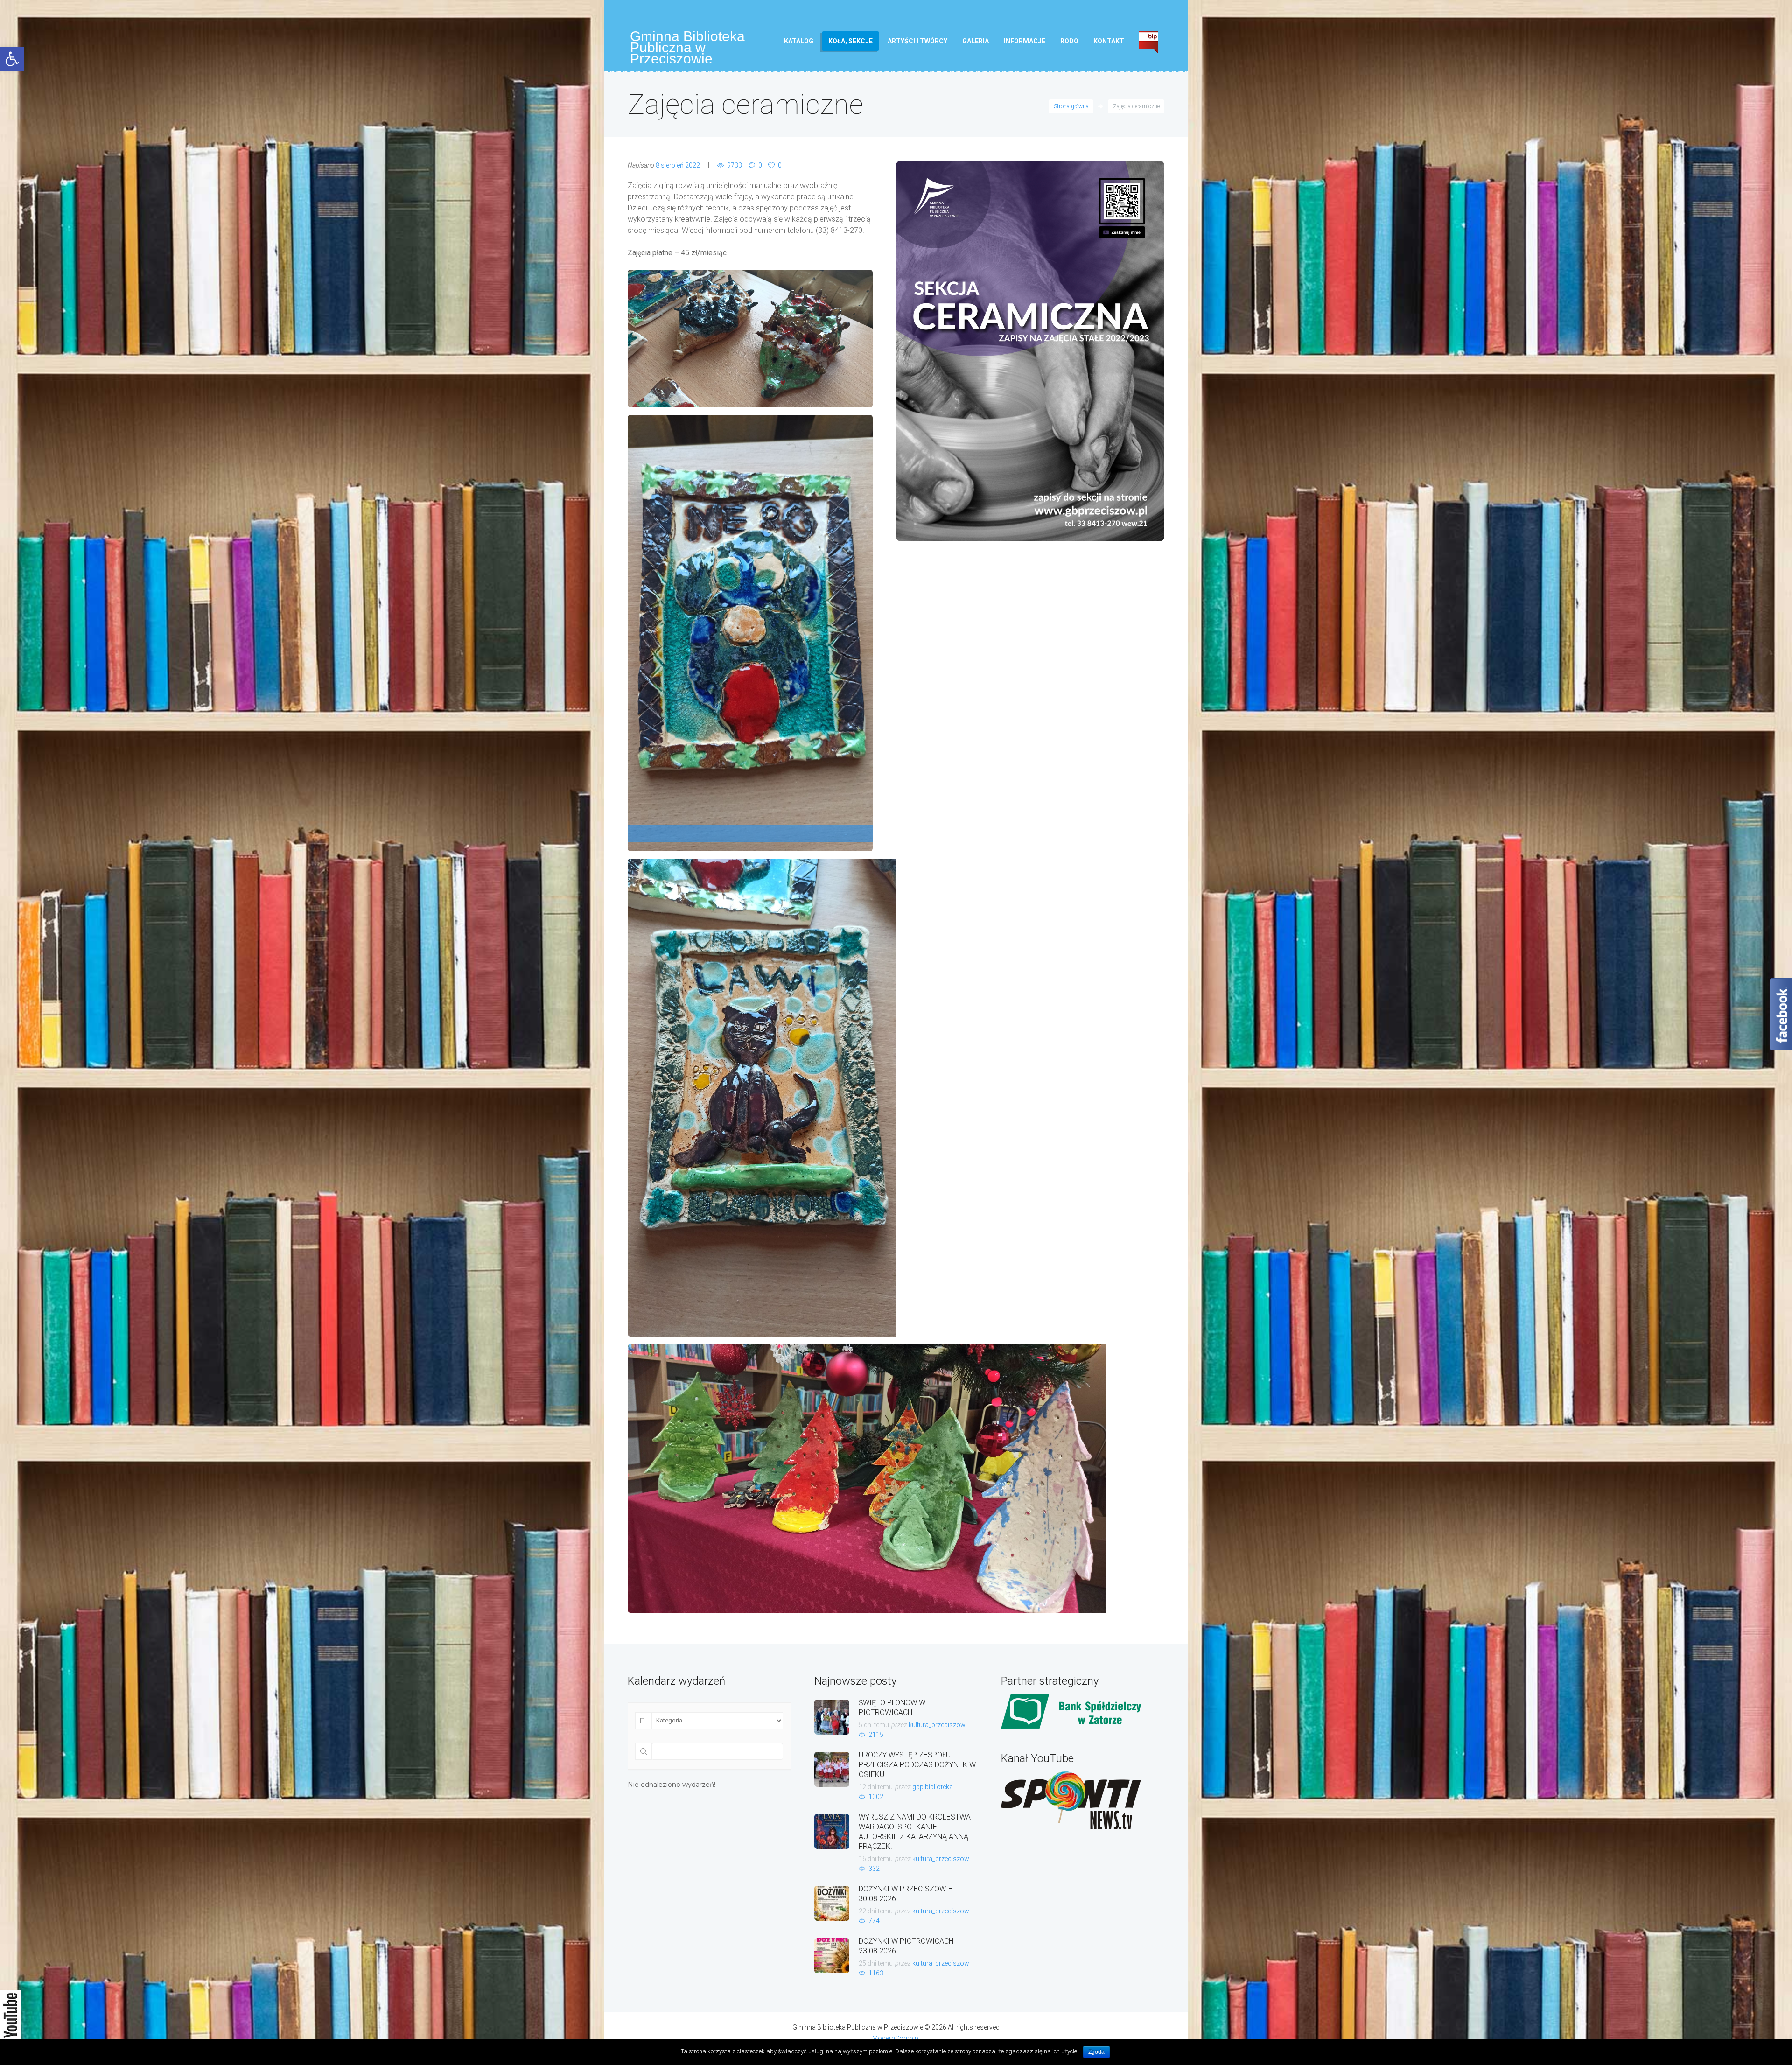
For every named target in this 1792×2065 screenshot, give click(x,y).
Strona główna (1071, 106)
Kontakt (1109, 41)
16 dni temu (876, 1859)
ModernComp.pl (896, 2038)
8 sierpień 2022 (678, 165)
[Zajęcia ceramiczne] (1030, 351)
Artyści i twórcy (917, 41)
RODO (1069, 41)
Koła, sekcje (850, 41)
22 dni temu (876, 1911)
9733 (735, 165)
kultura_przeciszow (937, 1725)
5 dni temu (874, 1725)
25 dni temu (876, 1963)
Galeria (976, 41)
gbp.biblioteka (933, 1787)
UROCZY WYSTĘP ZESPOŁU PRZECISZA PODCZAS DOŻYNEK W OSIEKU (917, 1765)
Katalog (799, 41)
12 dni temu (876, 1787)
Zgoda (1096, 2052)
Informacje (1025, 41)
